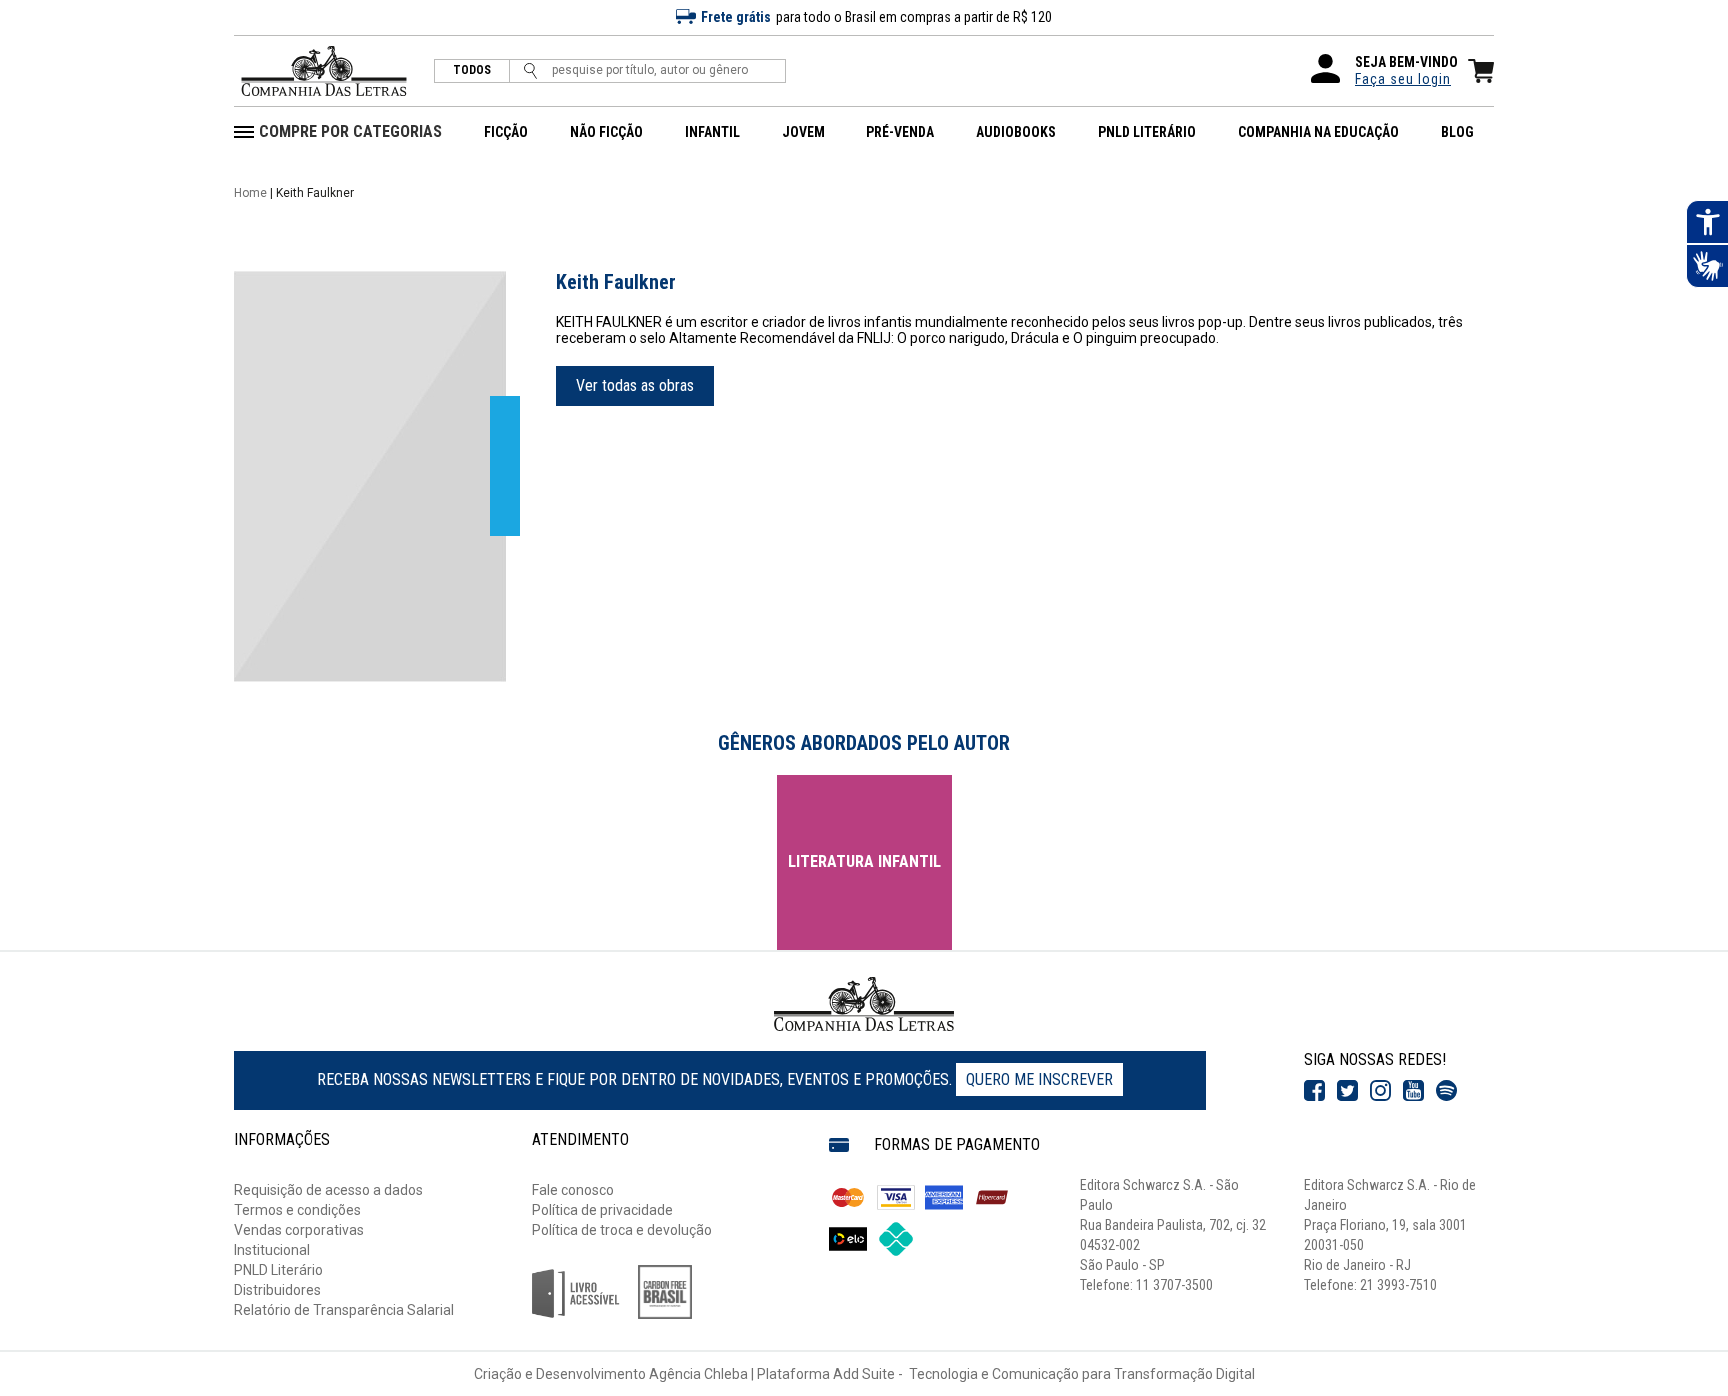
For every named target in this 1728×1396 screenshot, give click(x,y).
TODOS (472, 70)
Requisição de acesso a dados (328, 1190)
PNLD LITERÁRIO (1147, 132)
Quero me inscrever (1039, 1079)
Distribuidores (277, 1290)
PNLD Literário (278, 1270)
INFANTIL (712, 132)
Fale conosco (573, 1190)
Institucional (272, 1250)
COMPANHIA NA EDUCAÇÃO (1318, 132)
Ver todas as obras (635, 385)
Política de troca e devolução (622, 1230)
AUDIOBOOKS (1016, 132)
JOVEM (803, 132)
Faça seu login (1403, 79)
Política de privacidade (602, 1210)
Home (250, 193)
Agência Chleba (698, 1374)
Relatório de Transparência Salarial (344, 1310)
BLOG (1457, 132)
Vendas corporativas (299, 1230)
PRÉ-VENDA (900, 132)
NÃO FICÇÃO (606, 132)
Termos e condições (297, 1210)
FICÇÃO (506, 132)
